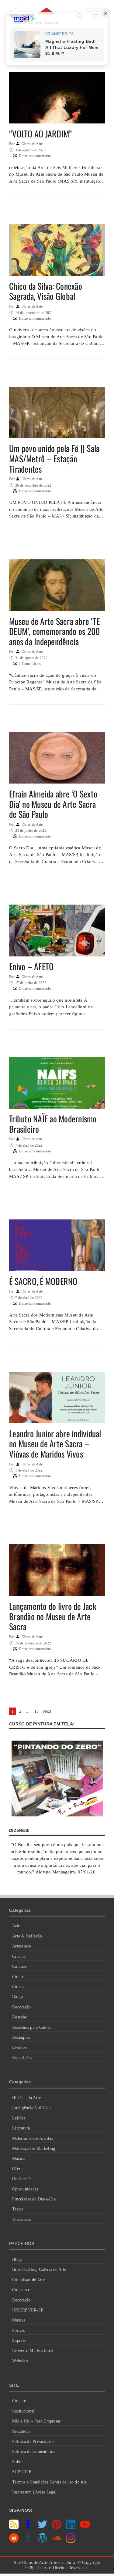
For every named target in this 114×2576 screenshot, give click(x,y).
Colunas (19, 1966)
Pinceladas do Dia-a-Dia (34, 2199)
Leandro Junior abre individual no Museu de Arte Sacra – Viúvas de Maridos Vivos (55, 1444)
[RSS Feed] (14, 2527)
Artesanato (22, 1946)
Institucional (23, 2411)
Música (19, 2158)
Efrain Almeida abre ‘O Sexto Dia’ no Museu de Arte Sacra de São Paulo (53, 804)
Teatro (18, 2209)
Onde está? (22, 2179)
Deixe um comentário (35, 156)
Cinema (19, 1956)
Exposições (22, 2058)
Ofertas (19, 2169)
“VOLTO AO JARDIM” (40, 134)
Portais (18, 2330)
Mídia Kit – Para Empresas (36, 2421)
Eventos (19, 2047)
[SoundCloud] (56, 2541)
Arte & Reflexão (27, 1936)
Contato (19, 2401)
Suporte (19, 2340)
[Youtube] (85, 2527)
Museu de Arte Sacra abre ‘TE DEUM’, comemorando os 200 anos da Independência (54, 631)
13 (37, 1711)
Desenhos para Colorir (32, 2027)
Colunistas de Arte (29, 2280)
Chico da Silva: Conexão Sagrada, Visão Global (46, 291)
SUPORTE (22, 2472)
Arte (16, 1926)
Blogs (17, 2259)
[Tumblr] (28, 2541)
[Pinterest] (56, 2527)
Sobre (17, 2462)
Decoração (21, 2007)
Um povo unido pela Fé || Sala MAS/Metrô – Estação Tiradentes (54, 458)
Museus (19, 2320)
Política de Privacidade (33, 2441)
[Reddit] (14, 2541)
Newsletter (22, 2431)
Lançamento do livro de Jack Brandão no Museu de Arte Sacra (53, 1616)
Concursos (21, 2290)
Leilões (19, 2118)
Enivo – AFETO (31, 966)
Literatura (21, 2128)
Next (50, 1711)
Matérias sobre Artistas (33, 2138)
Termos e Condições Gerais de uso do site (49, 2482)
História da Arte (26, 2098)
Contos (18, 1977)
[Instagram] (71, 2541)
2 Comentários (30, 664)
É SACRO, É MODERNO (43, 1281)
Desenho (20, 2017)
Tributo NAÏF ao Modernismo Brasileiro (53, 1124)
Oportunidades (25, 2189)
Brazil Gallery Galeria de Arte (39, 2269)
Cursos (18, 1987)
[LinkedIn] (71, 2527)
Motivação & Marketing (34, 2148)
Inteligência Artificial (31, 2108)
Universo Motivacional (33, 2351)
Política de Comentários (34, 2451)
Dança (18, 1997)
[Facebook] (28, 2527)
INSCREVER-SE (28, 2310)
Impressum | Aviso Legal (34, 2492)
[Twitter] (42, 2527)
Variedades (22, 2219)
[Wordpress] (42, 2541)
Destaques (21, 2037)
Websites (20, 2361)
